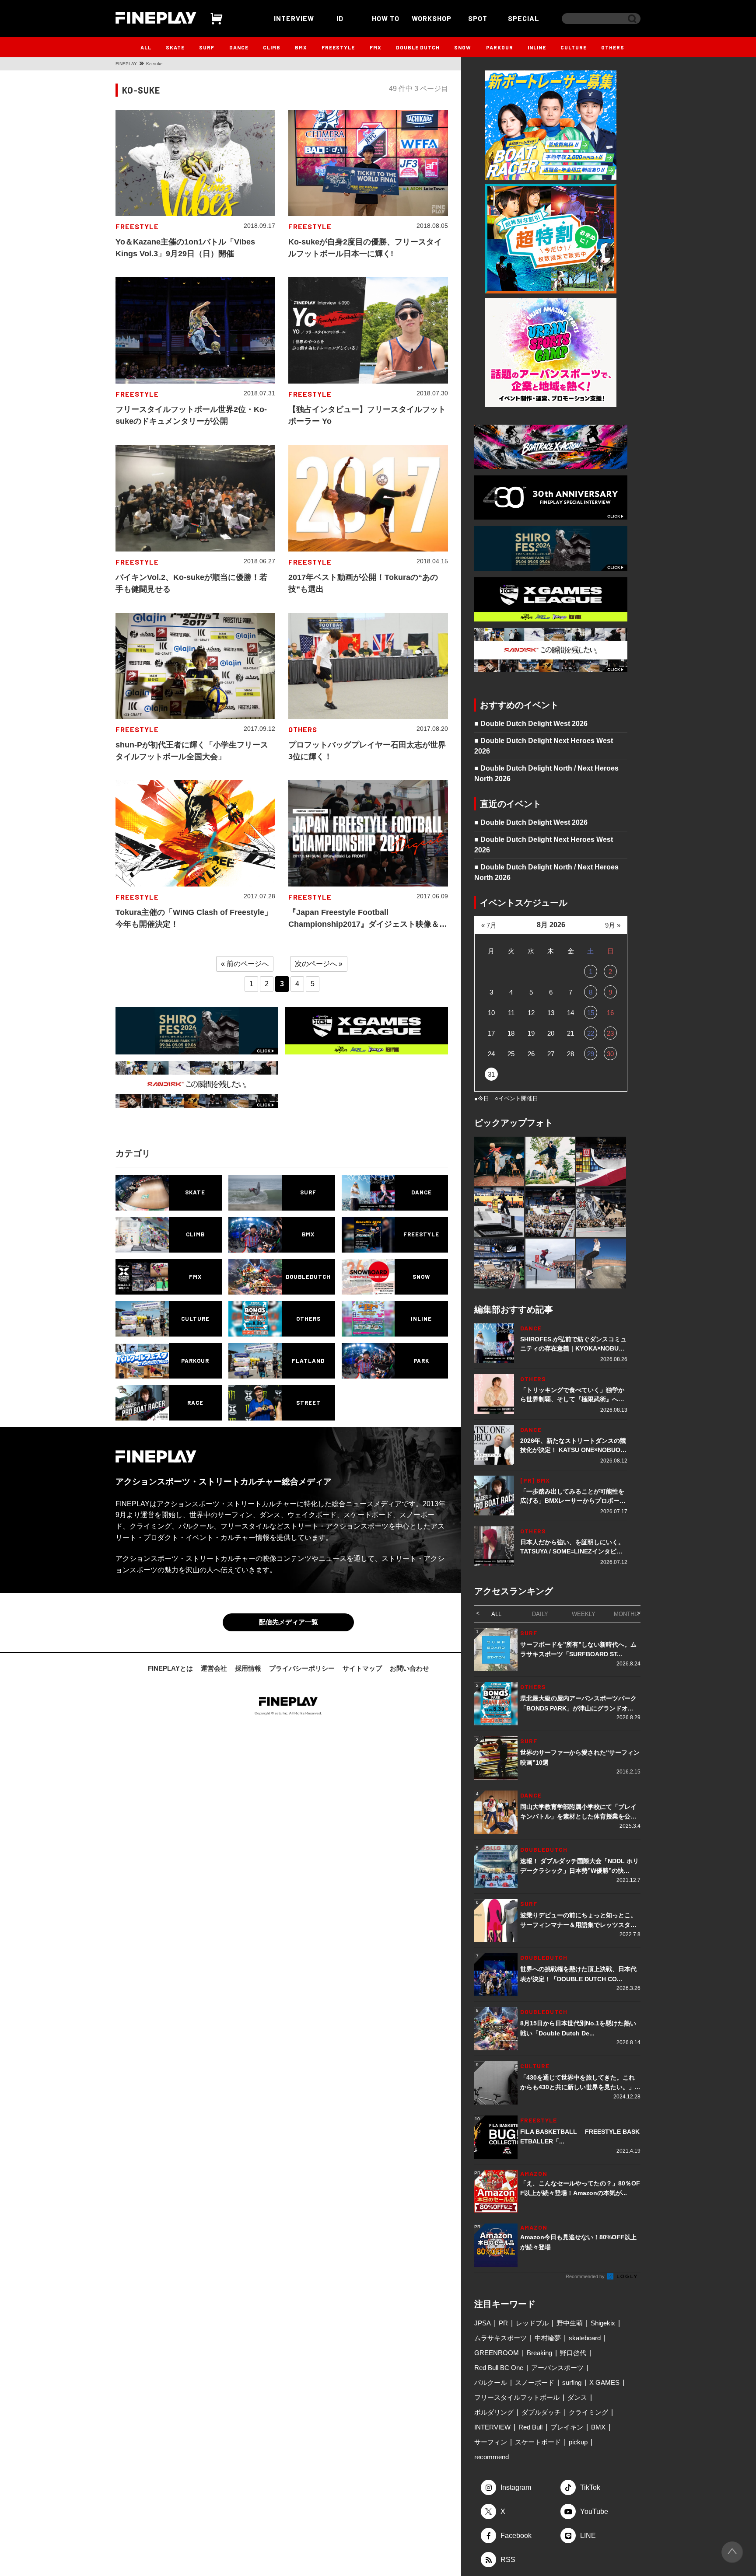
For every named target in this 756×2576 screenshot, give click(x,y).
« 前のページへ (245, 964)
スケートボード (538, 2442)
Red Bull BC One (499, 2368)
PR (503, 2323)
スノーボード (535, 2382)
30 (610, 1054)
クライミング (588, 2412)
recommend (492, 2457)
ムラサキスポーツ (500, 2338)
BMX (301, 47)
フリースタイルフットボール (517, 2397)
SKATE (175, 47)
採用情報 (248, 1668)
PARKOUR (500, 47)
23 (610, 1033)
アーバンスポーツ (557, 2368)
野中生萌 (570, 2323)
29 (591, 1054)
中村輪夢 (548, 2338)
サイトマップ (362, 1668)
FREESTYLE (338, 47)
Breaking (539, 2353)
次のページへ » (319, 964)
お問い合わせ (409, 1668)
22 (591, 1033)
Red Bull (530, 2427)
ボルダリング (494, 2412)
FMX (376, 47)
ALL (146, 47)
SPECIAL (524, 18)
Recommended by (586, 2276)
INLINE (537, 47)
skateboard (585, 2338)
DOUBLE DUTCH (418, 47)
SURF (207, 47)
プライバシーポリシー (302, 1668)
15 (591, 1013)
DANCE (239, 47)
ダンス (577, 2397)
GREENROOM (497, 2353)
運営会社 (214, 1668)
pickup (578, 2442)
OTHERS (613, 47)
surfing (572, 2382)
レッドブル (532, 2323)
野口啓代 (573, 2353)
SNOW (463, 47)
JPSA (483, 2323)
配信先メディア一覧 (289, 1622)
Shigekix (603, 2323)
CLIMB (272, 47)
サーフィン (491, 2442)
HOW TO (386, 18)
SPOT (478, 18)
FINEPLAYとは (170, 1668)
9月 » (613, 925)
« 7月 (489, 925)
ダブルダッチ (541, 2412)
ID (340, 18)
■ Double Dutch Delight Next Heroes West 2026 (544, 746)
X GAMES (604, 2382)
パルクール (491, 2382)
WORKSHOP (432, 18)
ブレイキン (567, 2427)
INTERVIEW (294, 18)
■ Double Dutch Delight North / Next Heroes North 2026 (546, 773)
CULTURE (574, 47)
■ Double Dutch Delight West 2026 (531, 724)
